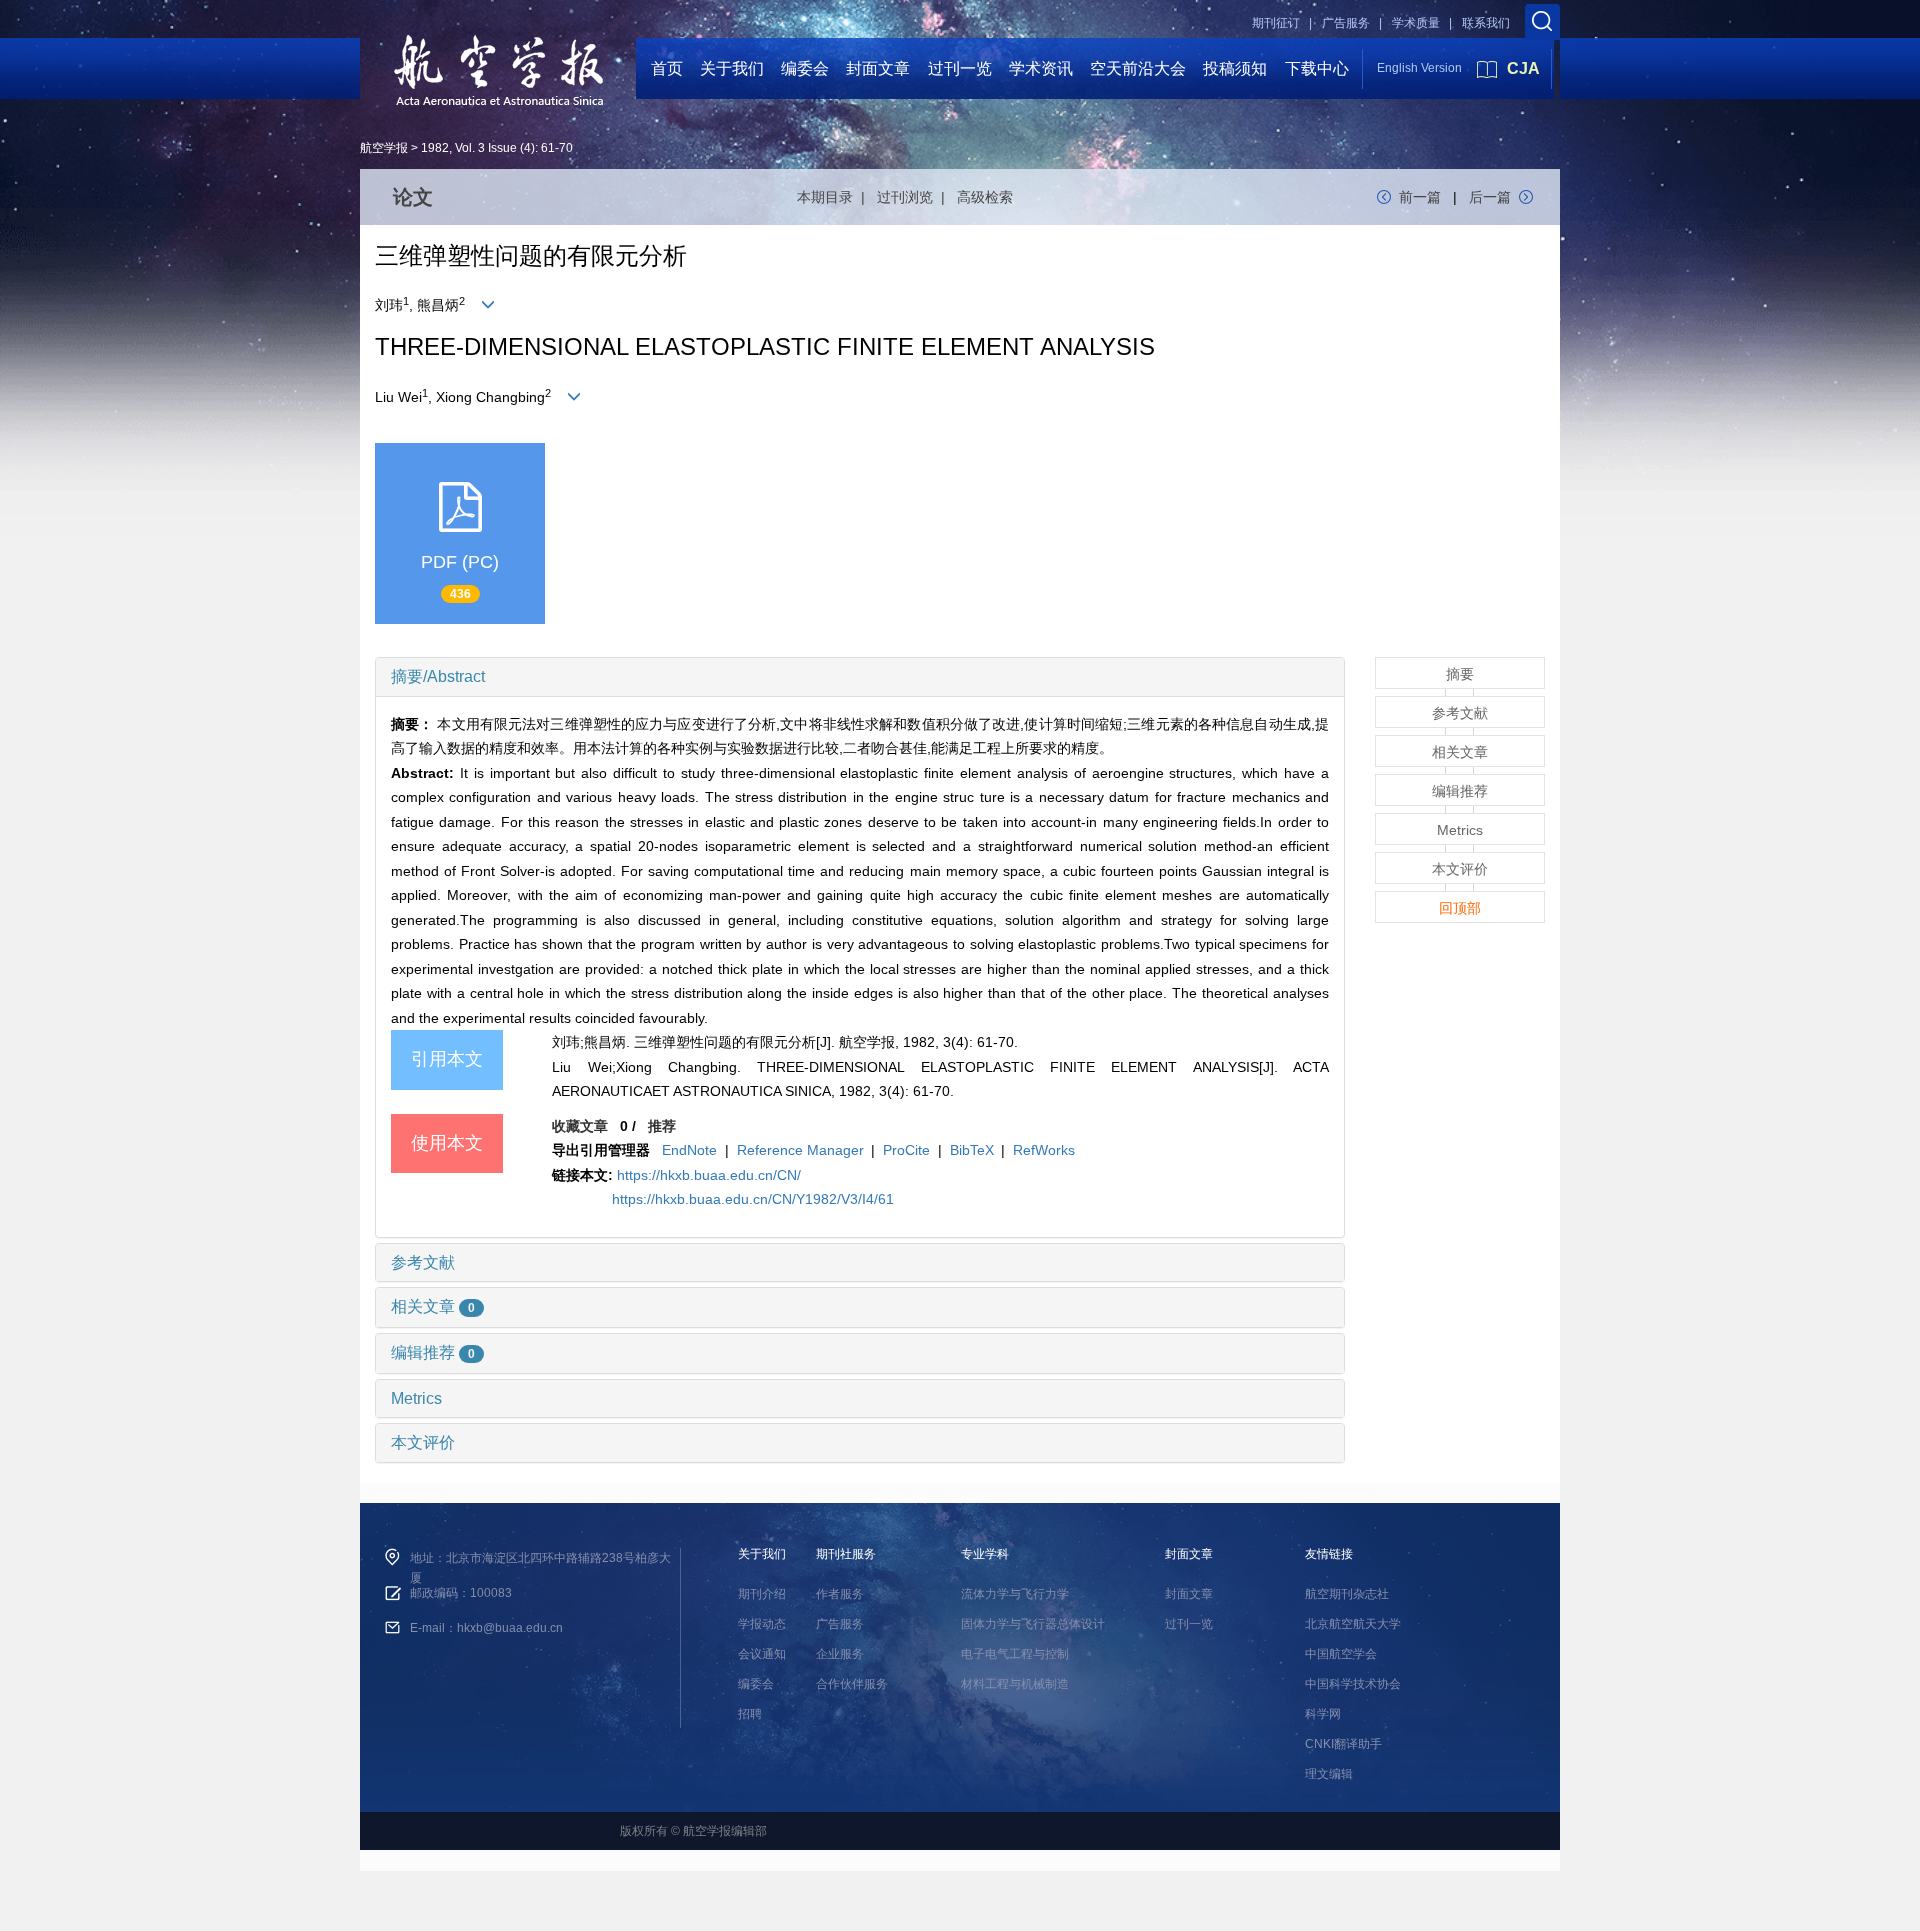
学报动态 (762, 1624)
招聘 (750, 1714)
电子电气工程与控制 (1015, 1654)
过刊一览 (960, 68)
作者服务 (840, 1594)
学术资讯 (1041, 68)
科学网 (1323, 1714)
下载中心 (1317, 68)
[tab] (860, 677)
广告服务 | (1352, 23)
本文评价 (423, 1442)
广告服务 (840, 1624)
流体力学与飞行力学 (1015, 1594)
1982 (435, 148)
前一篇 (1420, 197)
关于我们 (732, 68)
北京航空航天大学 (1353, 1624)
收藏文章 (580, 1126)
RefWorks (1044, 1150)
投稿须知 (1235, 68)
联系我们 (1486, 23)
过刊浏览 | (915, 197)
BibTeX (972, 1150)
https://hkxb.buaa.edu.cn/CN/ (709, 1175)
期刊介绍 (762, 1594)
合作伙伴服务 (852, 1684)
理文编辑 (1329, 1774)
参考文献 (423, 1262)
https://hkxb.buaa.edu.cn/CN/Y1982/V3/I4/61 (753, 1199)
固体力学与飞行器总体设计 (1033, 1624)
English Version (1419, 68)
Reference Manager (800, 1150)
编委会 (805, 68)
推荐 (662, 1126)
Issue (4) (511, 148)
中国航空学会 (1341, 1654)
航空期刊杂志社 (1347, 1594)
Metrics (416, 1398)
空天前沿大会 (1138, 68)
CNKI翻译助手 (1343, 1744)
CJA (1523, 68)
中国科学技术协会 (1353, 1684)
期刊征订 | (1282, 23)
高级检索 (985, 197)
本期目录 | (835, 197)
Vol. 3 (470, 148)
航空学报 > (389, 148)
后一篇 (1490, 197)
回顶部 (1460, 908)
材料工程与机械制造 (1015, 1684)
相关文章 (433, 1306)
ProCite (906, 1150)
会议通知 (762, 1654)
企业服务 (840, 1654)
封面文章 (878, 68)
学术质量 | (1422, 23)
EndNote (689, 1150)
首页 (667, 68)
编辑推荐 (433, 1352)
